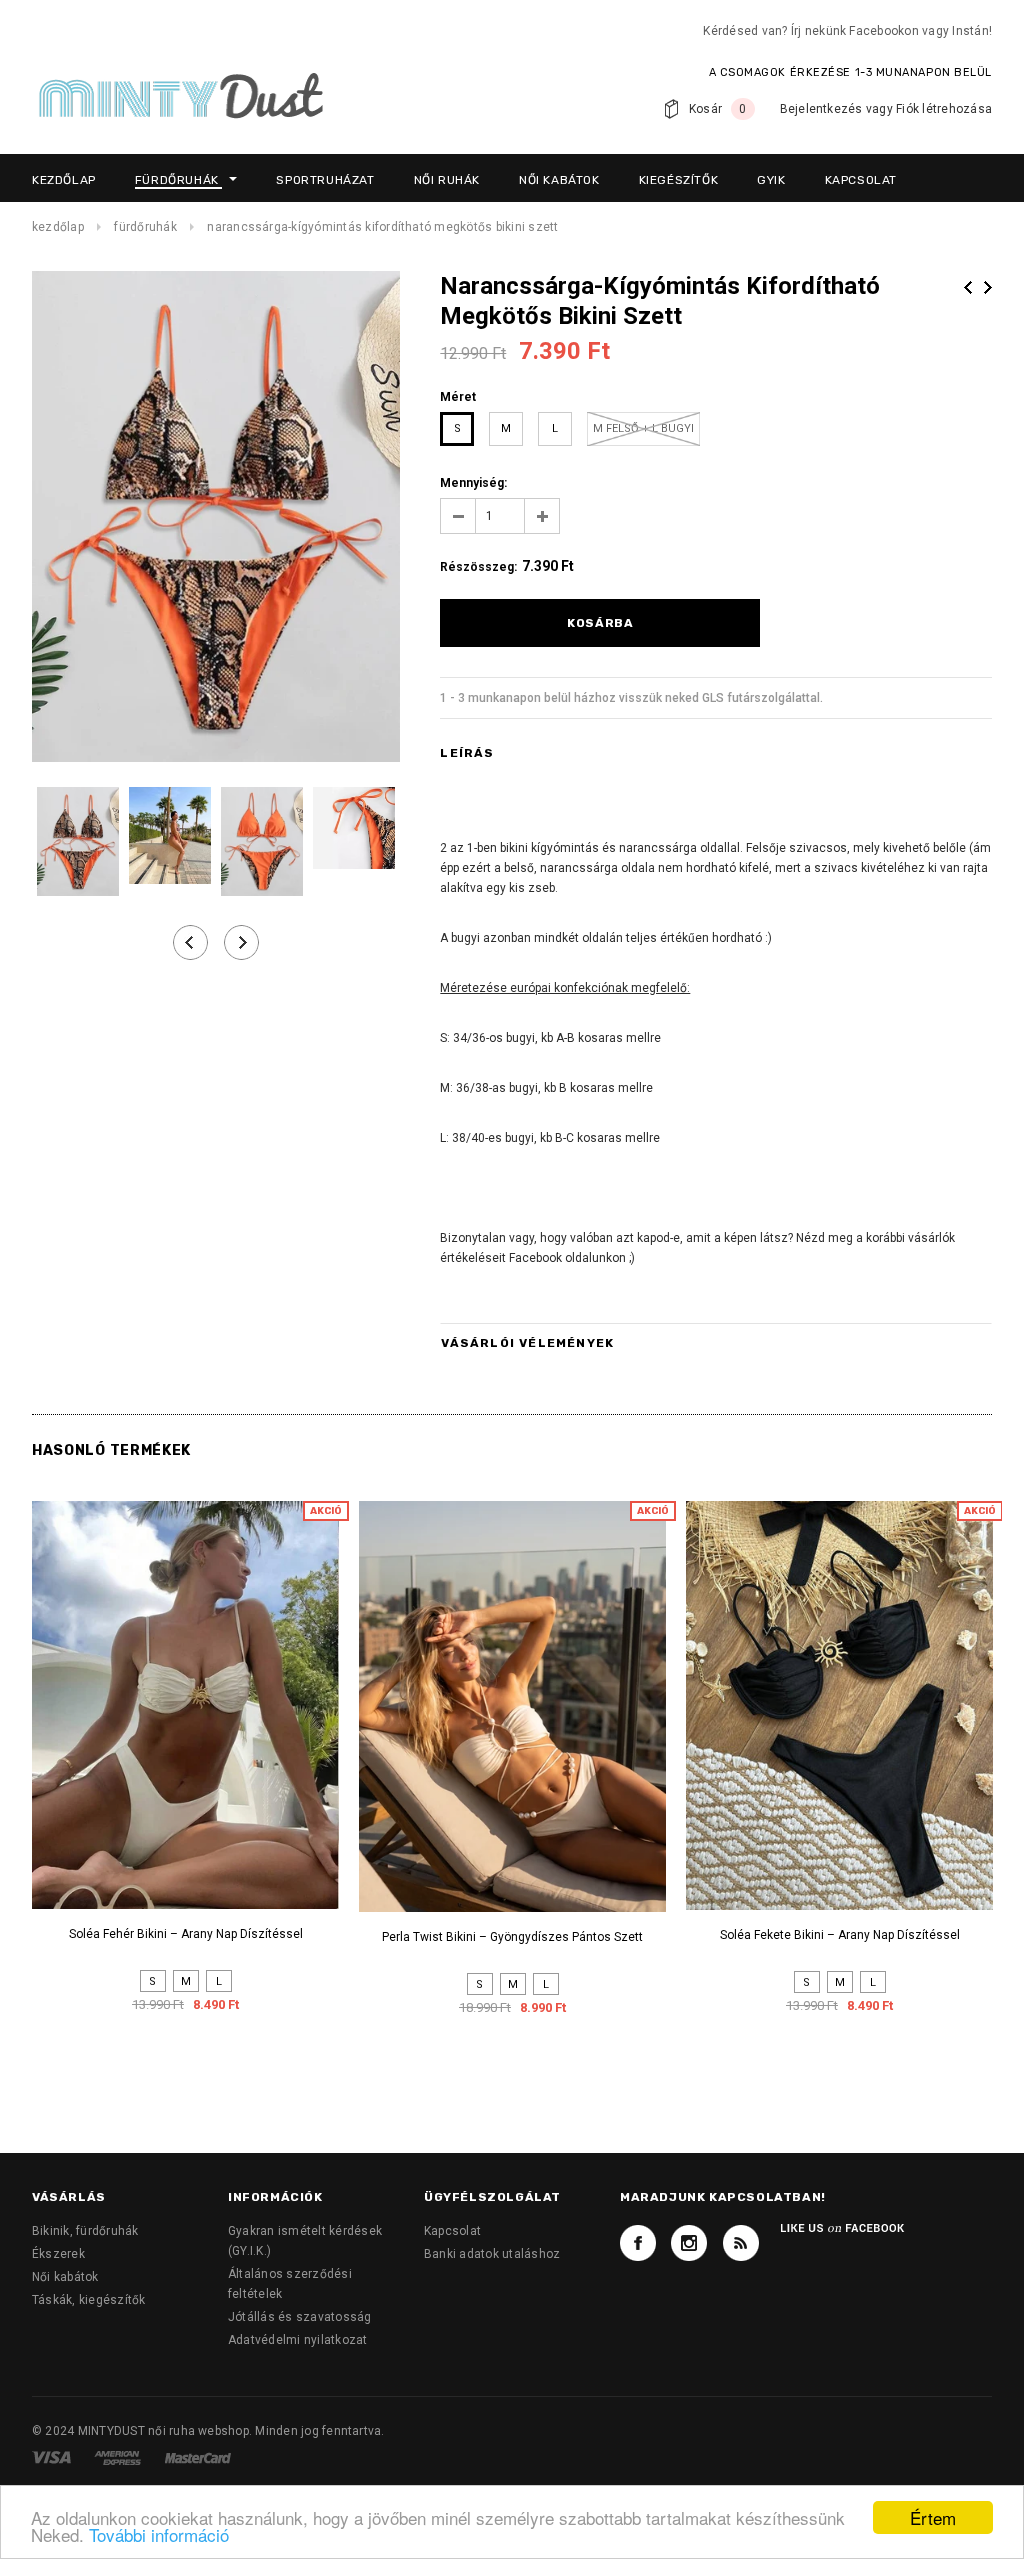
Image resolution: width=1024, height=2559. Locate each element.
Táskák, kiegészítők (89, 2300)
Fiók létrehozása (944, 109)
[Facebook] (638, 2243)
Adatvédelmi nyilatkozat (298, 2340)
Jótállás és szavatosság (300, 2317)
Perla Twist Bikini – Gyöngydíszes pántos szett (512, 1937)
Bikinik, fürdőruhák (85, 2231)
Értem (933, 2517)
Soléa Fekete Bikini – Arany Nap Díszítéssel (840, 1935)
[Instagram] (689, 2243)
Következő (988, 287)
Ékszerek (58, 2254)
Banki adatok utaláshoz (492, 2254)
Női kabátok (65, 2277)
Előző (968, 287)
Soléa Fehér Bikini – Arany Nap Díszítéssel (186, 1934)
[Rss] (741, 2243)
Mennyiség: (473, 483)
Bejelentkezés (821, 109)
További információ (159, 2534)
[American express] (119, 2457)
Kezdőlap (58, 227)
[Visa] (53, 2457)
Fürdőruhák (145, 227)
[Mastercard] (198, 2457)
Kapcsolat (452, 2231)
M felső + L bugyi (643, 428)
